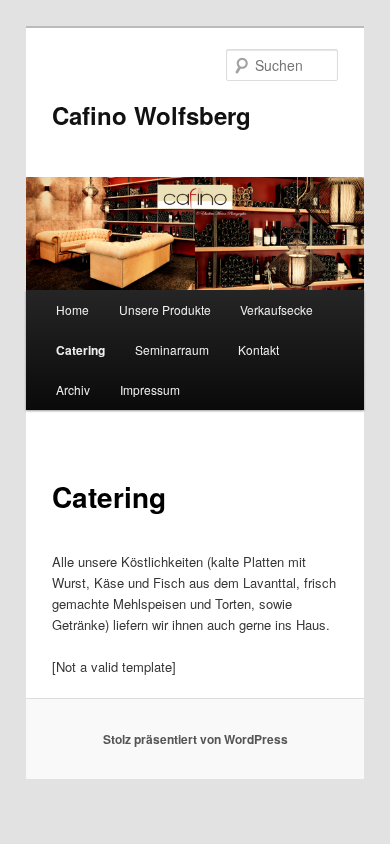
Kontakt (258, 349)
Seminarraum (172, 349)
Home (72, 309)
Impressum (150, 389)
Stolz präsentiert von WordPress (195, 739)
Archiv (73, 389)
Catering (80, 350)
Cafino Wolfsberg (151, 115)
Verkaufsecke (276, 309)
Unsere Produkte (165, 309)
